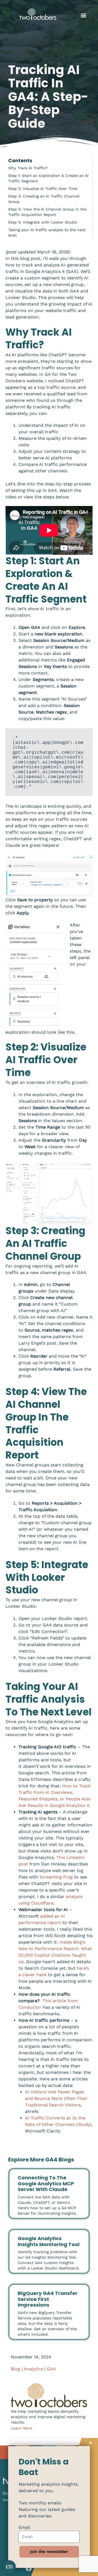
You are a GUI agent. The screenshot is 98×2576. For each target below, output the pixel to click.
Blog (16, 2369)
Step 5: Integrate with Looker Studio (43, 222)
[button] (83, 15)
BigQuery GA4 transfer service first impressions (48, 2299)
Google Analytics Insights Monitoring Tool (49, 2241)
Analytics (33, 2369)
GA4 (51, 2369)
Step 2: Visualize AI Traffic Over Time (43, 189)
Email (24, 2527)
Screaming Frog (56, 1877)
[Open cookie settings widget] (9, 2567)
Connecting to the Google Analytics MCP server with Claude (46, 2183)
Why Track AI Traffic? (28, 168)
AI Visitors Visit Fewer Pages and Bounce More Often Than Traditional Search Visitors (56, 2098)
